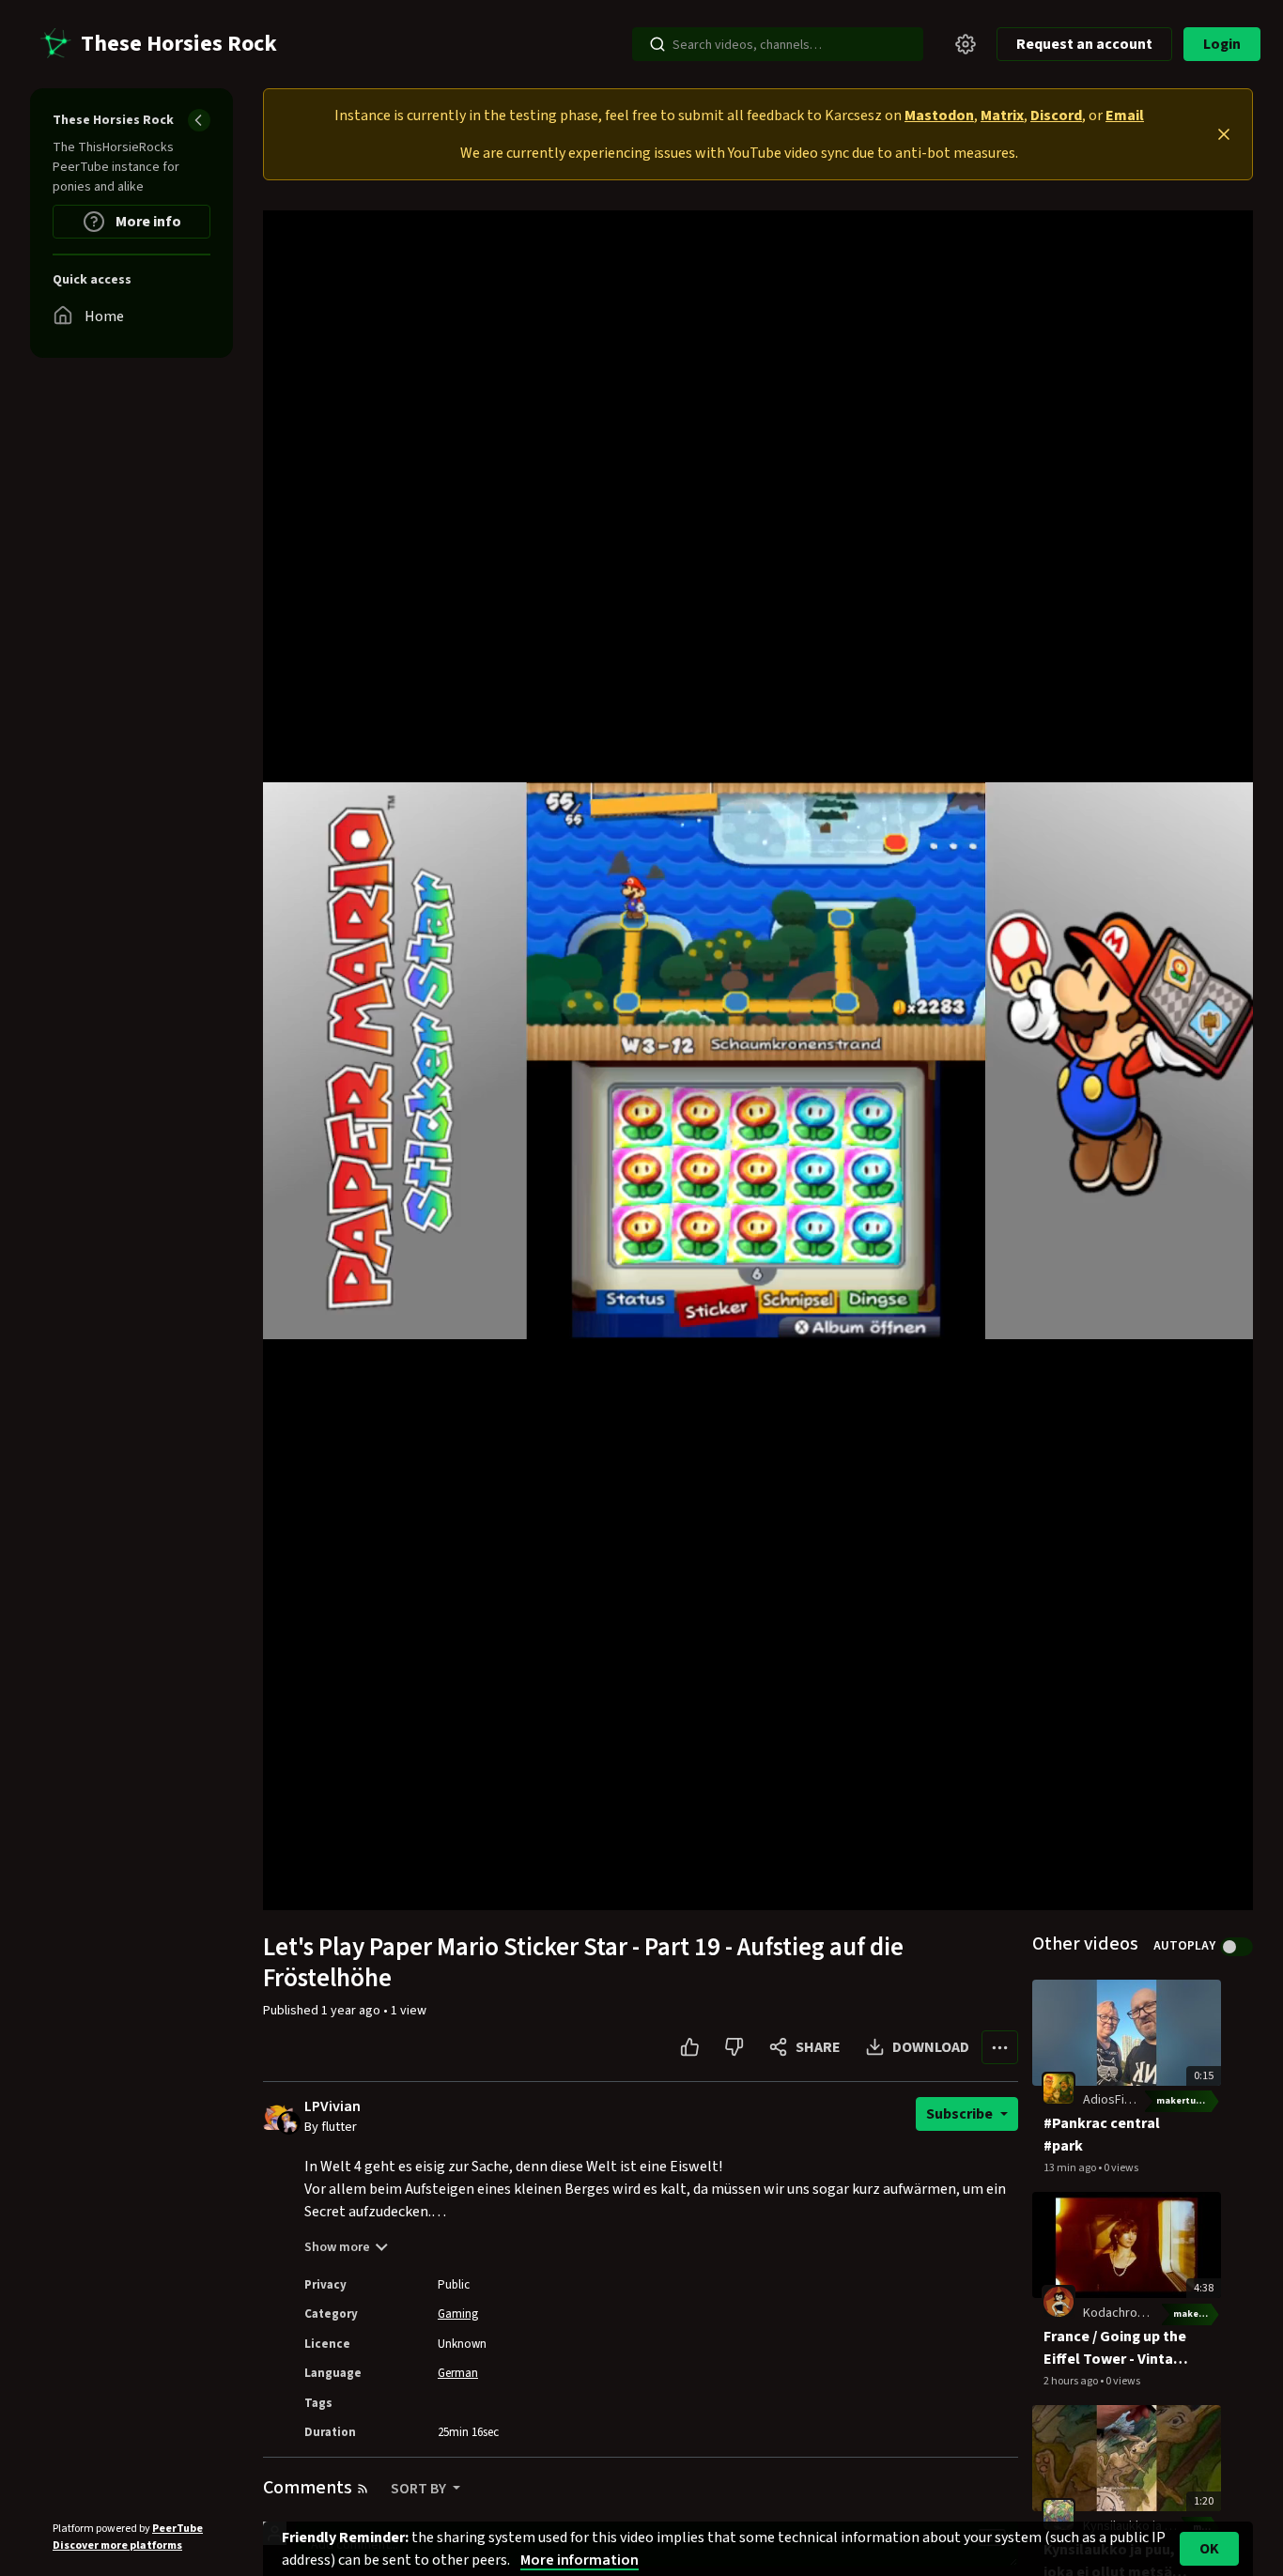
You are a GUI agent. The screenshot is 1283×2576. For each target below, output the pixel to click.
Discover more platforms (117, 2545)
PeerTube (178, 2529)
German (458, 2373)
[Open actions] (1000, 2047)
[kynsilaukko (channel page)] (1059, 2514)
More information (580, 2560)
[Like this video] (690, 2047)
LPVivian (332, 2107)
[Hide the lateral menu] (199, 120)
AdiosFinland (1119, 2100)
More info (147, 222)
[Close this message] (1224, 134)
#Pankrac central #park (1102, 2135)
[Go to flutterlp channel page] (289, 2122)
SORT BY (420, 2489)
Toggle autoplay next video (1237, 1947)
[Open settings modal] (966, 44)
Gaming (458, 2314)
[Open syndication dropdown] (363, 2489)
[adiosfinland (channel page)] (1059, 2089)
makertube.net (1189, 2101)
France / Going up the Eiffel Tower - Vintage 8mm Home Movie (1117, 2348)
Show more (337, 2247)
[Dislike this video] (734, 2047)
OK (1209, 2549)
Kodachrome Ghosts (1141, 2313)
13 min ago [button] (1071, 2168)
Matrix (1002, 116)
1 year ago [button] (352, 2011)
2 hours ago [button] (1072, 2381)
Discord (1056, 116)
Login (1222, 44)
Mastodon (939, 116)
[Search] (657, 44)
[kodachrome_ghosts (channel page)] (1059, 2301)
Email (1125, 116)
